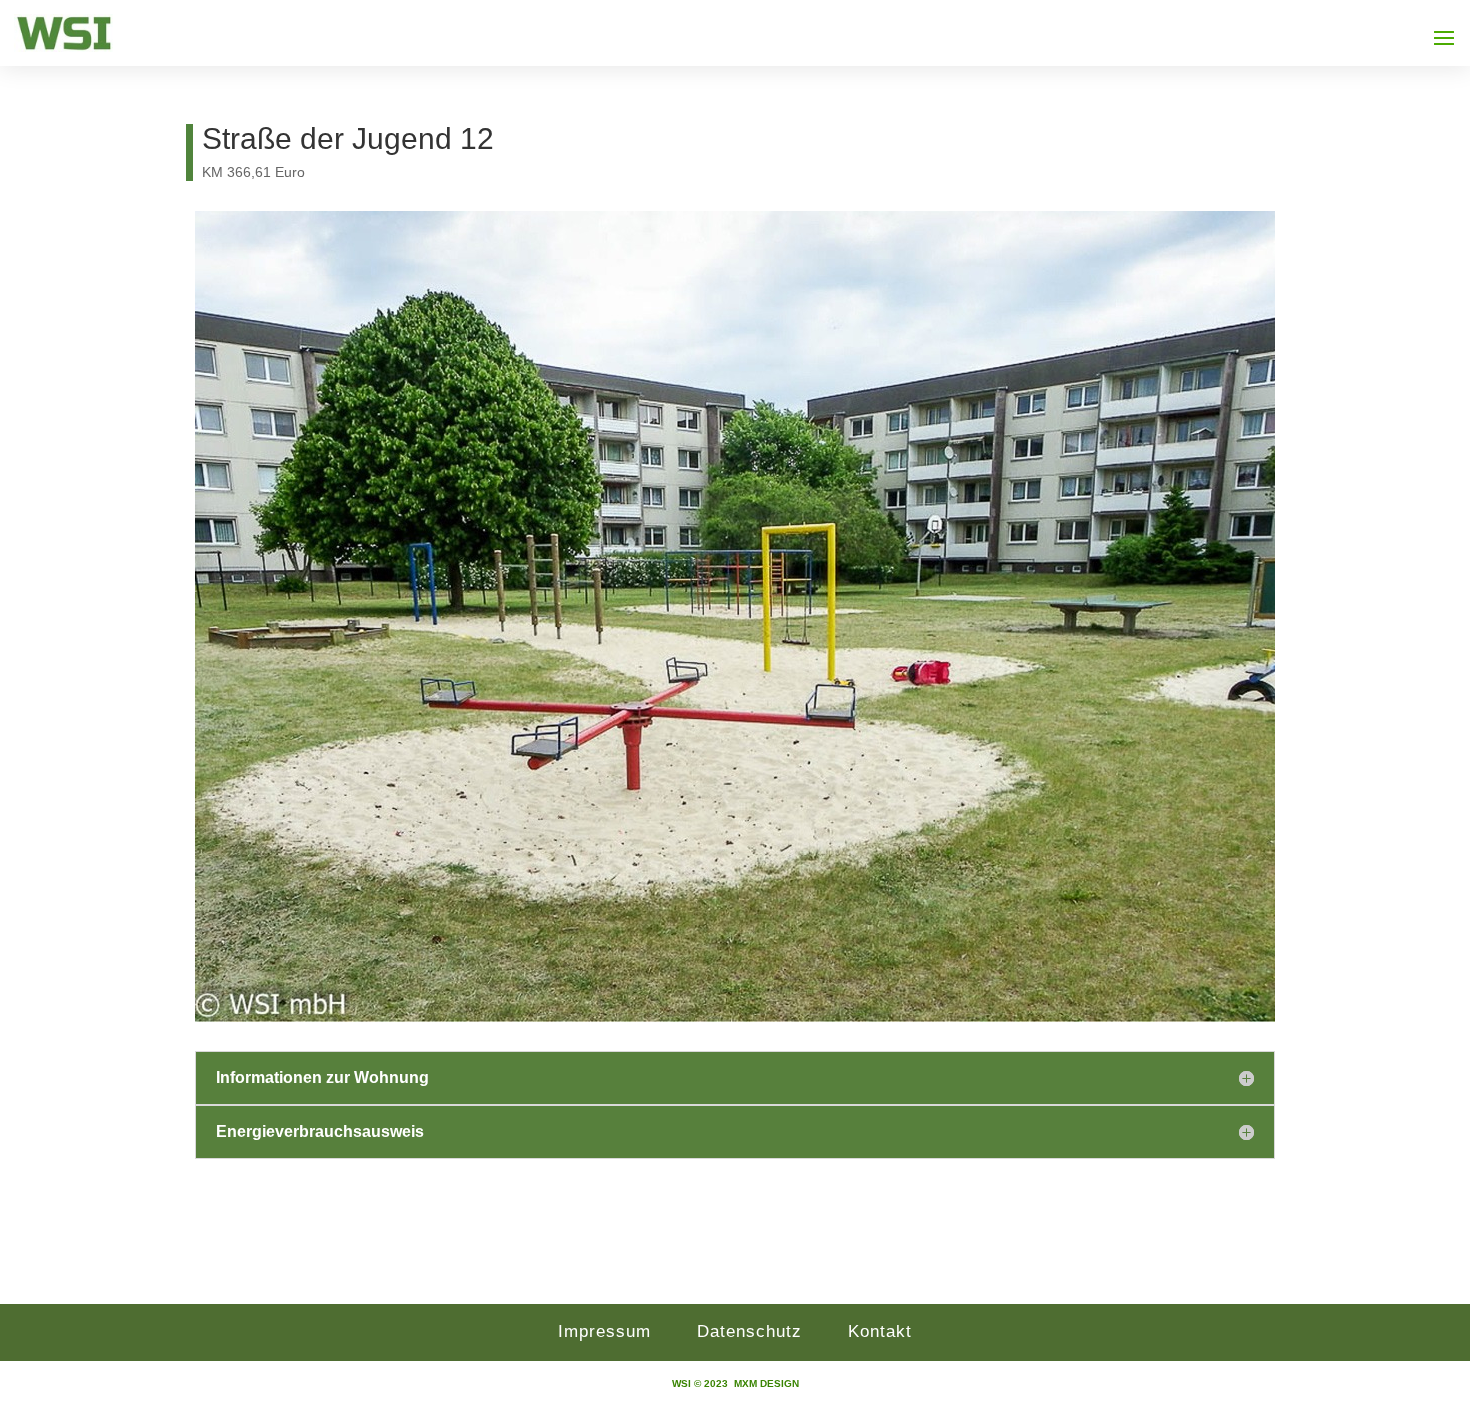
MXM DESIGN (766, 1383)
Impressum (604, 1331)
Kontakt (880, 1331)
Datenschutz (749, 1331)
